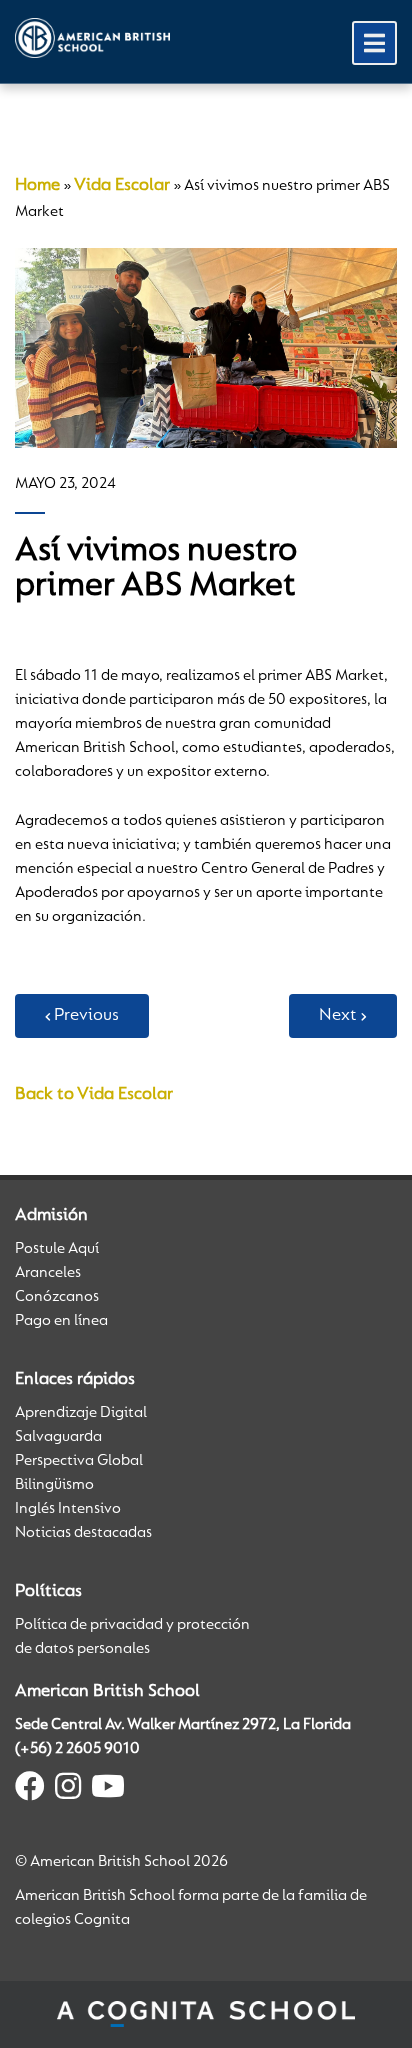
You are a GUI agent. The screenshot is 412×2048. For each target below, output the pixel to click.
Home (37, 186)
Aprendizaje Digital (81, 1413)
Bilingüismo (54, 1485)
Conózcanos (57, 1297)
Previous (86, 1016)
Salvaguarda (58, 1437)
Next (338, 1016)
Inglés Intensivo (68, 1509)
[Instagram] (68, 1790)
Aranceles (48, 1273)
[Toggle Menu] (374, 43)
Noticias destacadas (83, 1533)
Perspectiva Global (79, 1461)
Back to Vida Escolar (94, 1095)
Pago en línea (61, 1321)
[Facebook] (30, 1790)
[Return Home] (92, 38)
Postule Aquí (57, 1249)
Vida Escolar (122, 186)
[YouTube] (108, 1790)
